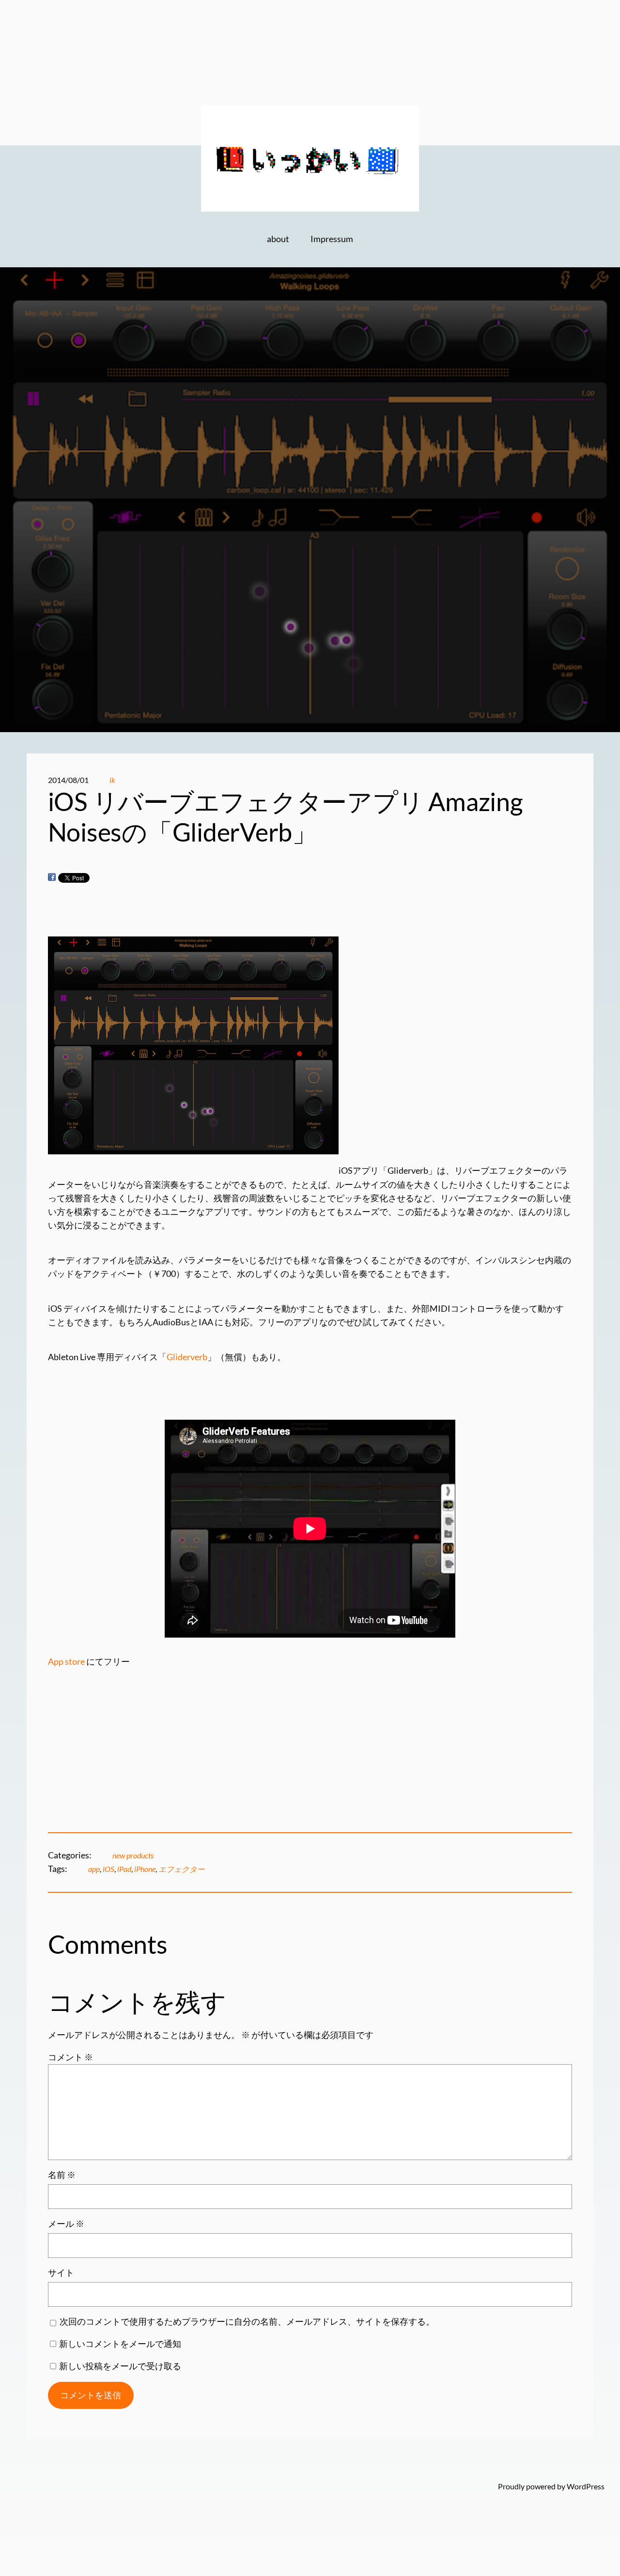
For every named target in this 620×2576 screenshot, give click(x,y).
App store (66, 1662)
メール (66, 2224)
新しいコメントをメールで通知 (120, 2344)
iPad (124, 1869)
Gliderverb (187, 1357)
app (94, 1869)
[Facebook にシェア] (52, 877)
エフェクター (182, 1869)
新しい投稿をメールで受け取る (120, 2366)
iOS (108, 1869)
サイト (61, 2273)
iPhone (145, 1869)
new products (133, 1855)
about (278, 239)
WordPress (586, 2486)
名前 (62, 2175)
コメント (70, 2057)
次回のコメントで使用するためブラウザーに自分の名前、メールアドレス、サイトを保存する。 (247, 2322)
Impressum (332, 239)
